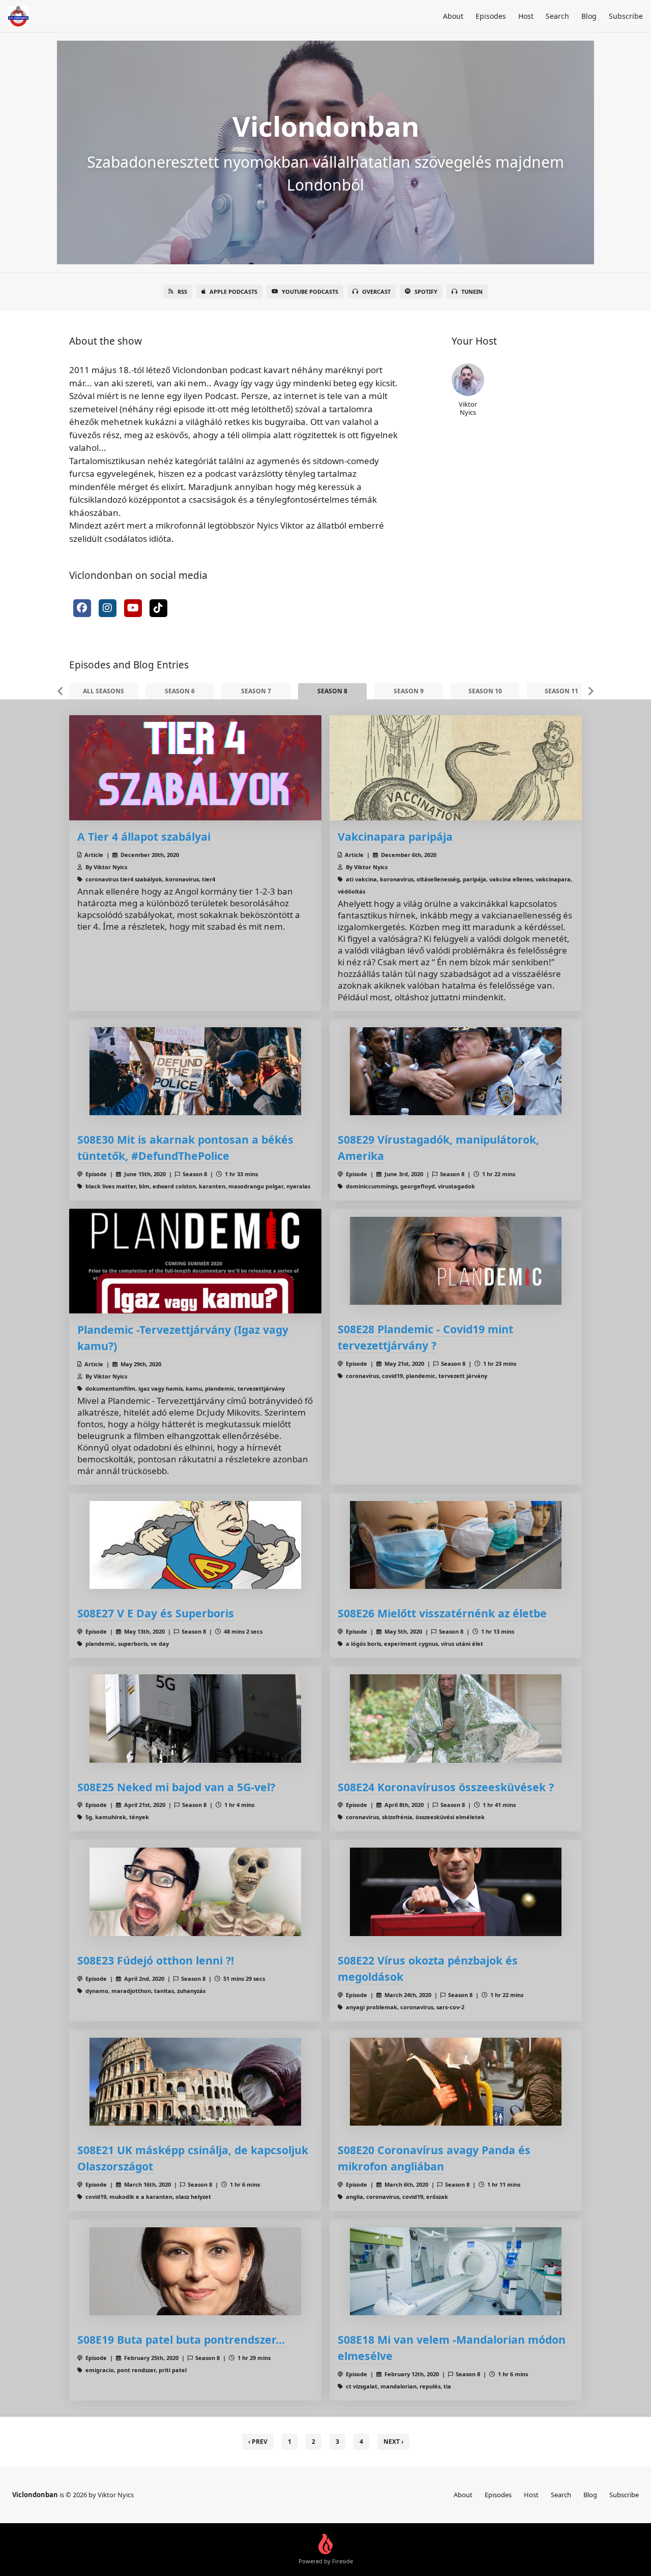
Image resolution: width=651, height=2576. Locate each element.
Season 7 (256, 691)
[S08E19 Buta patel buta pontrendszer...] (195, 2271)
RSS (182, 292)
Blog (589, 16)
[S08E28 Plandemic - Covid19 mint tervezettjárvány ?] (456, 1261)
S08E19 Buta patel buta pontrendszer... (181, 2339)
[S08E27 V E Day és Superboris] (195, 1545)
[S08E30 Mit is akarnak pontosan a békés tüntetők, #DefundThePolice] (195, 1071)
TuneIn (472, 292)
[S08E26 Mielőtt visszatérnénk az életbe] (456, 1545)
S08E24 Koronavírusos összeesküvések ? (446, 1787)
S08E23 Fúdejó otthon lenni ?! (156, 1960)
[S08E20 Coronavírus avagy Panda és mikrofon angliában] (456, 2082)
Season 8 (332, 691)
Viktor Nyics (468, 408)
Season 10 (485, 691)
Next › (393, 2442)
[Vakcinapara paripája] (456, 768)
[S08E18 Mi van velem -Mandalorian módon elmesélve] (456, 2271)
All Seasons (103, 691)
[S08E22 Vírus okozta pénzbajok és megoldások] (456, 1892)
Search (557, 16)
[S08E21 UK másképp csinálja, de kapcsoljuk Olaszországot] (195, 2082)
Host (526, 16)
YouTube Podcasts (310, 292)
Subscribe (626, 16)
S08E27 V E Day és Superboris (156, 1613)
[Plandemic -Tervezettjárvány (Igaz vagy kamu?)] (195, 1261)
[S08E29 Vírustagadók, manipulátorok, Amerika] (456, 1071)
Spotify (426, 292)
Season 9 (409, 691)
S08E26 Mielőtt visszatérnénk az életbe (442, 1613)
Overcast (376, 292)
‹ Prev (258, 2442)
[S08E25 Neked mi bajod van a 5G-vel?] (195, 1718)
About (453, 16)
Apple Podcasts (233, 292)
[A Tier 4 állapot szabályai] (195, 768)
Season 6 (180, 691)
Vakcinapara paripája (395, 836)
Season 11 (561, 691)
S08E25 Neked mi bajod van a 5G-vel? (176, 1787)
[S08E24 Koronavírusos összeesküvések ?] (456, 1718)
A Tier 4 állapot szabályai (144, 836)
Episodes (491, 16)
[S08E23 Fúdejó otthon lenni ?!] (195, 1892)
